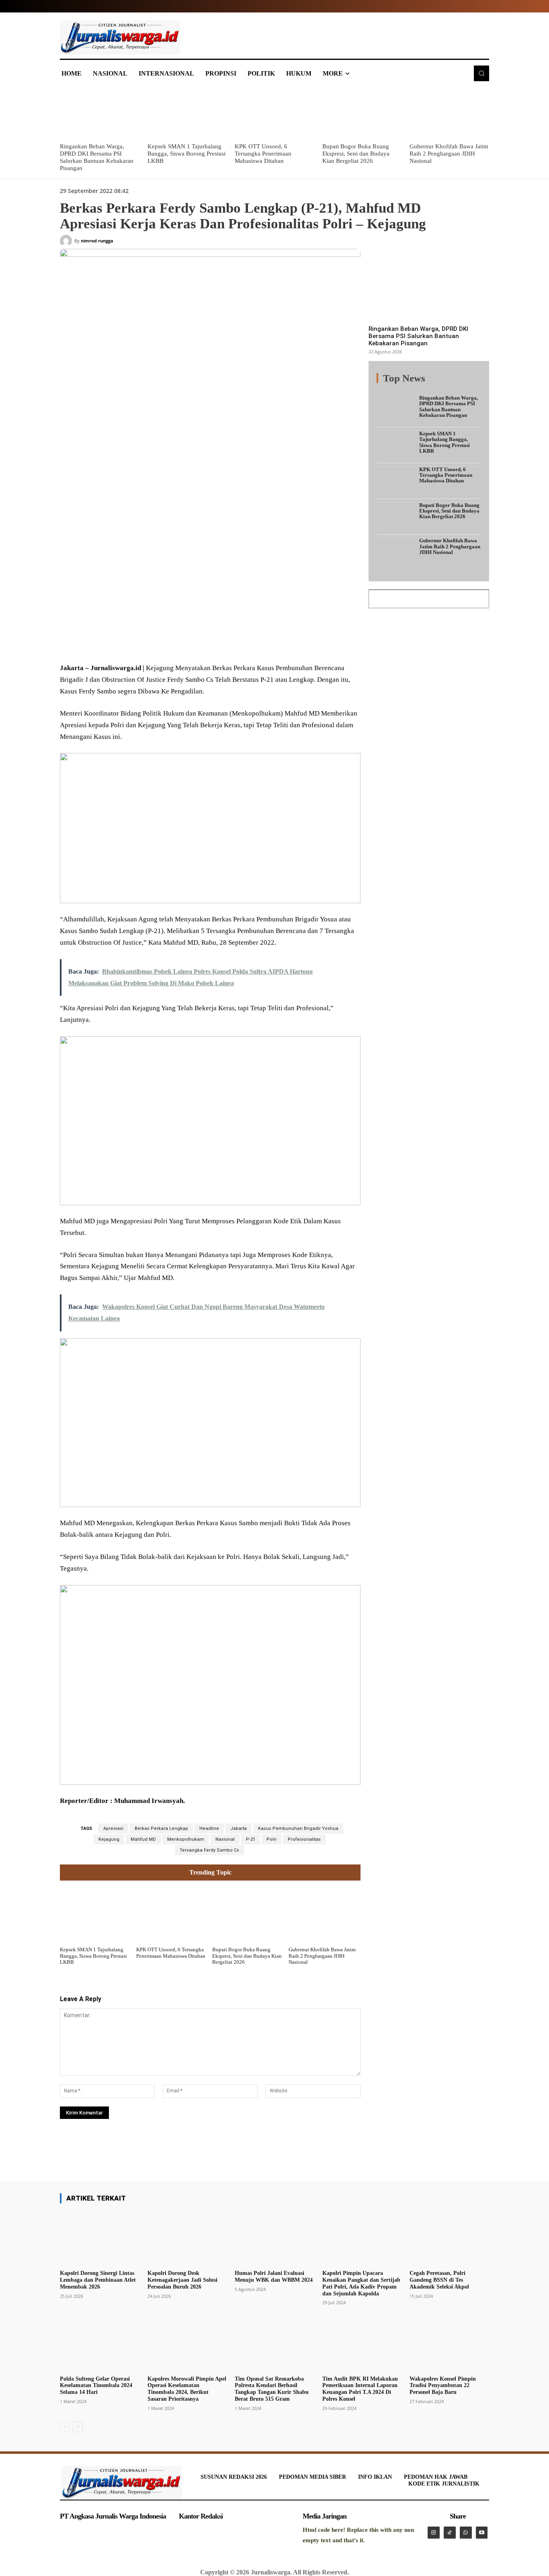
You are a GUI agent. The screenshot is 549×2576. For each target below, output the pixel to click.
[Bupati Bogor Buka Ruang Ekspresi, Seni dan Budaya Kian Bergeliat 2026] (362, 113)
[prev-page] (65, 2427)
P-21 (251, 1839)
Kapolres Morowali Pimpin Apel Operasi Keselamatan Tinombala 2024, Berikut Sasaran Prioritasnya (187, 2389)
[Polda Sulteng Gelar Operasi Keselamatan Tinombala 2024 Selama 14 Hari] (100, 2344)
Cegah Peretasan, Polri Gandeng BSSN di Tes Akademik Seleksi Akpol (439, 2280)
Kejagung (109, 1839)
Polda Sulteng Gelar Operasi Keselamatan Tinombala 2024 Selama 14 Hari (96, 2386)
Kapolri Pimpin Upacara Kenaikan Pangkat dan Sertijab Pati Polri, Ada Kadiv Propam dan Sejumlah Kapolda (361, 2283)
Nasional (225, 1839)
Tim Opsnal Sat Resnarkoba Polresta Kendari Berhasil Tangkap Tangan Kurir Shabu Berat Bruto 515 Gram (272, 2389)
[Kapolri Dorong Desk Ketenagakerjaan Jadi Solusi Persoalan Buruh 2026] (187, 2238)
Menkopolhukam (186, 1839)
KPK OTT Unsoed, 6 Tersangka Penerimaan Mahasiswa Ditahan (263, 154)
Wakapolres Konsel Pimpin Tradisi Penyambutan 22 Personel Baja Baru (443, 2386)
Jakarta (239, 1828)
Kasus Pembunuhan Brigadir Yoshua (298, 1828)
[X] (139, 643)
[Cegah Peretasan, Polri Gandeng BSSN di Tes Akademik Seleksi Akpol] (449, 2238)
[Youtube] (482, 2533)
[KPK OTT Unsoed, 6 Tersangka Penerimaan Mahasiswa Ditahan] (274, 113)
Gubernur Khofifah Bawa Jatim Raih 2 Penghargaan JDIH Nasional (449, 154)
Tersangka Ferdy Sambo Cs (209, 1850)
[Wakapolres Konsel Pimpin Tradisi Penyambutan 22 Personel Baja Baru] (449, 2344)
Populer (431, 383)
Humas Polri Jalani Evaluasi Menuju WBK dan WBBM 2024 (274, 2277)
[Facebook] (120, 643)
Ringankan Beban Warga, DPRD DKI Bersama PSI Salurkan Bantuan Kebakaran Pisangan (418, 336)
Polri (271, 1839)
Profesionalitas (304, 1839)
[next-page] (78, 2427)
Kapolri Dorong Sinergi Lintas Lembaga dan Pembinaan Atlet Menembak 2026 (98, 2280)
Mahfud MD (143, 1839)
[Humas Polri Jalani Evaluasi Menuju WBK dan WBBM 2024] (274, 2238)
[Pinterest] (157, 643)
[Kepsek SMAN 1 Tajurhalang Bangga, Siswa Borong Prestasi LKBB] (187, 113)
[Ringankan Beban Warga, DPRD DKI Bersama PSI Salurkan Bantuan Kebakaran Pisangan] (100, 113)
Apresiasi (113, 1828)
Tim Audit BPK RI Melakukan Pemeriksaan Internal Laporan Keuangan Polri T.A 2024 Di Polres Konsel (360, 2389)
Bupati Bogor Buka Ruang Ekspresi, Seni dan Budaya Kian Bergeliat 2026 (356, 154)
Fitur (407, 383)
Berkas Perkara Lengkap (161, 1828)
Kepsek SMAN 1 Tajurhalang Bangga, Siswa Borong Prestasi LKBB (186, 154)
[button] (481, 73)
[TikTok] (450, 2533)
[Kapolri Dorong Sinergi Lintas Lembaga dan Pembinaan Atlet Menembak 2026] (100, 2238)
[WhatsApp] (176, 643)
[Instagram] (434, 2533)
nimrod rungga (97, 241)
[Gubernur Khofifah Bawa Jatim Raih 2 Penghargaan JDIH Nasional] (449, 113)
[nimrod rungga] (67, 241)
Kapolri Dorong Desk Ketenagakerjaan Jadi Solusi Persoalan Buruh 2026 (182, 2280)
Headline (209, 1828)
